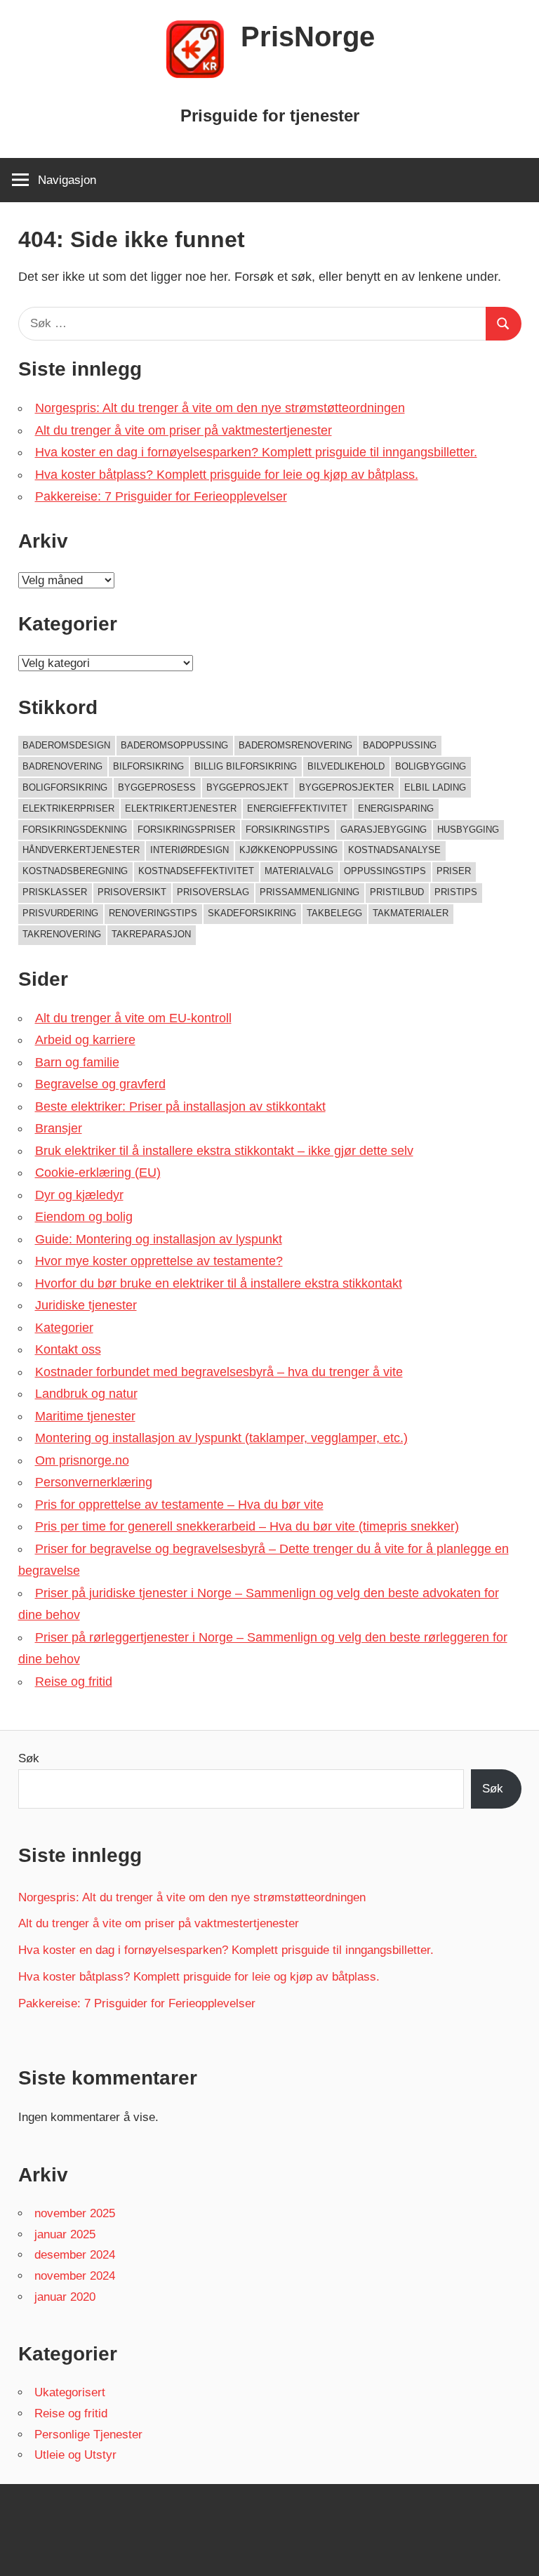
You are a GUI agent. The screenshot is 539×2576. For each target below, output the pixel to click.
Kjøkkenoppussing (288, 850)
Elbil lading (435, 787)
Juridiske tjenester (86, 1305)
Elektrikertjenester (181, 808)
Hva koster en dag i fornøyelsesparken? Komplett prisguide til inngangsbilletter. (256, 452)
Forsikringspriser (186, 830)
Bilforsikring (148, 766)
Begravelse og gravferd (100, 1084)
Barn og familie (77, 1062)
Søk (29, 1758)
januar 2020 (65, 2297)
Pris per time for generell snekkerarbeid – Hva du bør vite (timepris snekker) (247, 1526)
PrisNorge (308, 37)
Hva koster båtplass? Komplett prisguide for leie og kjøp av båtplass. (227, 475)
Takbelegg (334, 913)
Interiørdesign (189, 850)
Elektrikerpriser (68, 808)
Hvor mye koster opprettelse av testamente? (159, 1261)
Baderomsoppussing (174, 745)
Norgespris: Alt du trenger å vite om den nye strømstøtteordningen (220, 408)
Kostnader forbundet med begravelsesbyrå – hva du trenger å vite (219, 1372)
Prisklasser (55, 892)
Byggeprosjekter (346, 787)
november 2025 (75, 2213)
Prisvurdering (60, 913)
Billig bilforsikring (246, 766)
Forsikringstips (288, 830)
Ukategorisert (70, 2392)
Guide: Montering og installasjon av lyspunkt (159, 1239)
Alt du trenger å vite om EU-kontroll (133, 1018)
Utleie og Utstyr (75, 2455)
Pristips (456, 892)
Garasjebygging (384, 830)
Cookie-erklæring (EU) (98, 1173)
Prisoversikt (132, 892)
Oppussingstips (385, 871)
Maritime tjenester (85, 1416)
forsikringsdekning (75, 830)
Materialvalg (299, 871)
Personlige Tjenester (88, 2435)
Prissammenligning (310, 892)
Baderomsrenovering (295, 745)
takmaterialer (411, 913)
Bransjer (59, 1128)
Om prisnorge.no (82, 1460)
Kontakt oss (68, 1349)
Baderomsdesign (66, 745)
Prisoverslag (213, 892)
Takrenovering (62, 934)
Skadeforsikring (252, 913)
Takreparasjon (151, 934)
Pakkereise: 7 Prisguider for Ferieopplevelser (161, 496)
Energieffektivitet (297, 808)
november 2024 (75, 2276)
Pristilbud (397, 892)
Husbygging (468, 830)
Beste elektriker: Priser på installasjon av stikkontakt (180, 1107)
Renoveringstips (153, 913)
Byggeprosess (157, 787)
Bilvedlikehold (346, 766)
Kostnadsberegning (75, 871)
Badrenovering (62, 766)
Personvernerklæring (94, 1482)
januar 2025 (65, 2234)
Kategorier (64, 1328)
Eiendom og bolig (84, 1217)
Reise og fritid (74, 1682)
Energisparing (396, 808)
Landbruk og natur (86, 1394)
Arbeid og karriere (85, 1040)
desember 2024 (75, 2255)
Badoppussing (400, 745)
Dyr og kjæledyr (79, 1195)
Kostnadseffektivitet (196, 871)
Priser (454, 871)
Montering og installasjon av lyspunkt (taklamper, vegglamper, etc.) (221, 1438)
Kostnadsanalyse (394, 850)
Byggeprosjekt (247, 787)
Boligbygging (431, 766)
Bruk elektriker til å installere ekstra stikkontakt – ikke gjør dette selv (224, 1151)
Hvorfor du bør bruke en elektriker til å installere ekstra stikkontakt (219, 1283)
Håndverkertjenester (81, 850)
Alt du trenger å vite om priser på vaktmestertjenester (184, 430)
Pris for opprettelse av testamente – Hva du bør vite (179, 1505)
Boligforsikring (65, 787)
